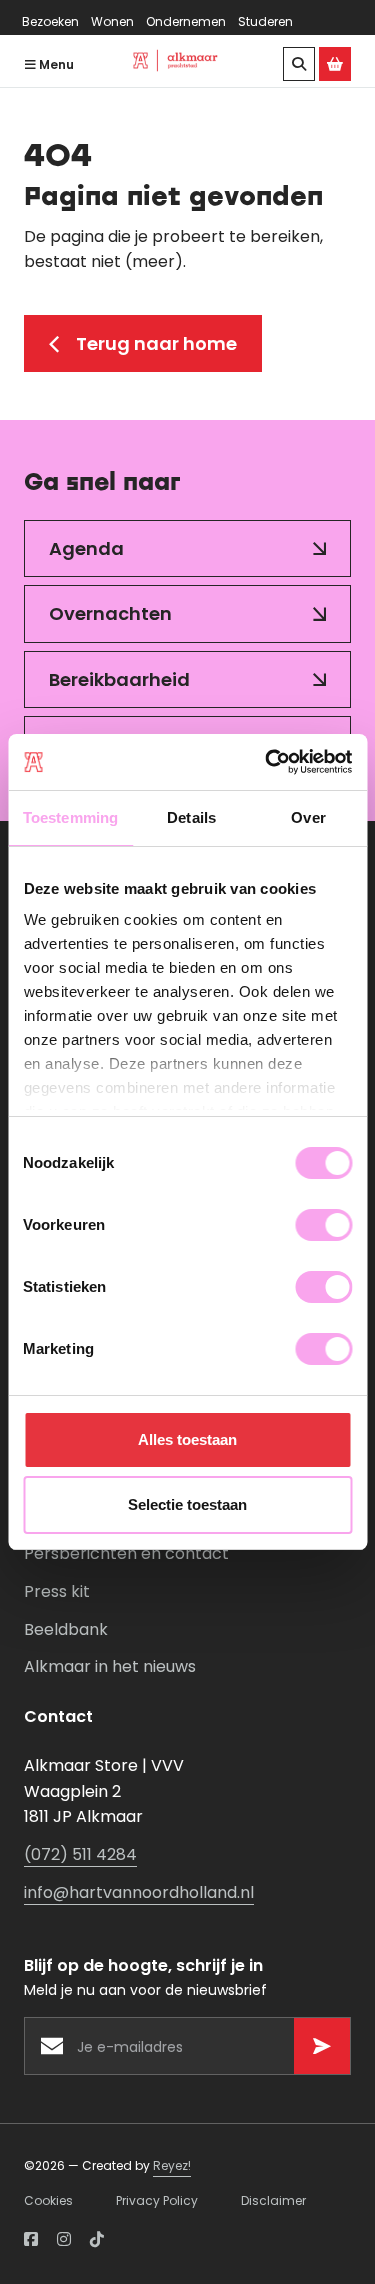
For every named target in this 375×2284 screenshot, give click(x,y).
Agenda (86, 548)
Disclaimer (273, 2200)
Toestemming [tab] (70, 817)
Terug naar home (156, 343)
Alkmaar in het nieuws (110, 1666)
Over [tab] (308, 817)
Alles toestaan (187, 1439)
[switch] (323, 1225)
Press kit (57, 1591)
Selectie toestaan (187, 1504)
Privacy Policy (157, 2200)
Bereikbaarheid (119, 679)
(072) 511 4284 (80, 1854)
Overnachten (110, 613)
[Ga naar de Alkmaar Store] (335, 64)
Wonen (112, 21)
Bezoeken (50, 21)
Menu (55, 64)
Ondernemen (186, 21)
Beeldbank (66, 1629)
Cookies (48, 2200)
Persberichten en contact (126, 1553)
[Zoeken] (299, 64)
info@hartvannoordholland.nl (139, 1892)
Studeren (265, 21)
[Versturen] (322, 2046)
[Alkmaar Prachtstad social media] (31, 2240)
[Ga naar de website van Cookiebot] (267, 762)
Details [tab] (191, 817)
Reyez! (172, 2165)
